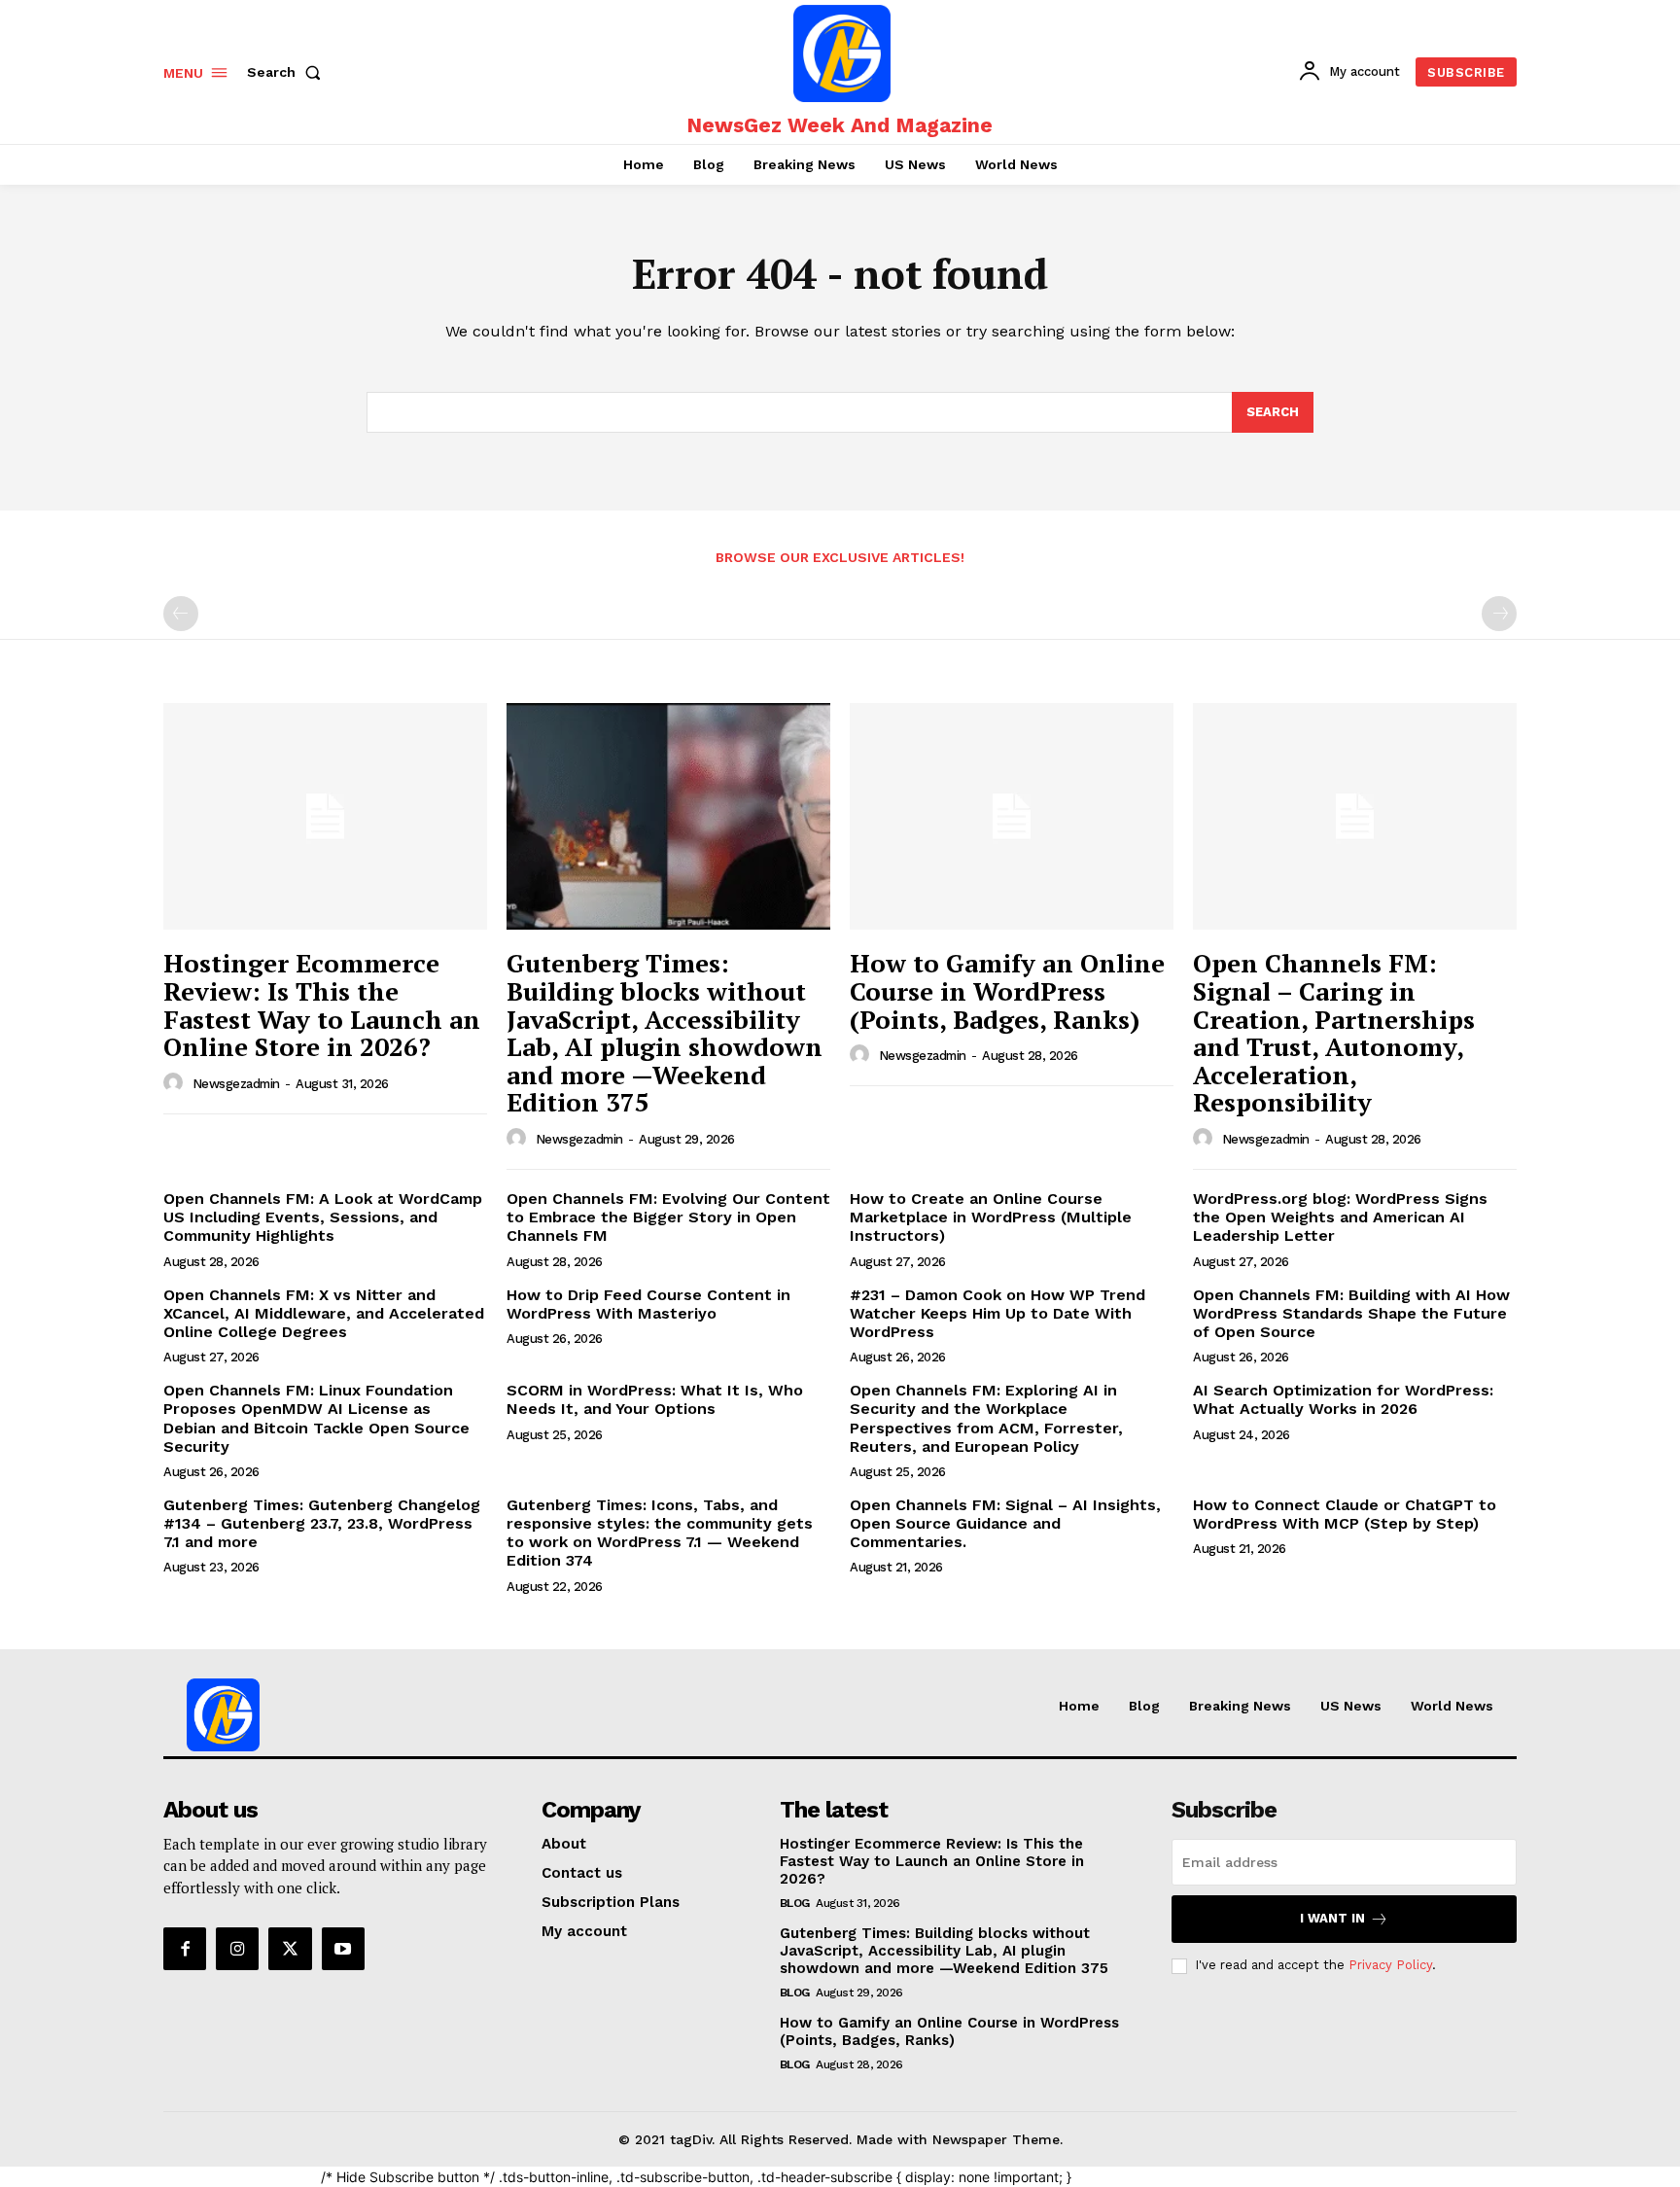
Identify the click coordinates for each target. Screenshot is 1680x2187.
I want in (1332, 1918)
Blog (795, 1903)
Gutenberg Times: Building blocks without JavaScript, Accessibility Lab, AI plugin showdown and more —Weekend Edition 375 (665, 1032)
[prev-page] (181, 614)
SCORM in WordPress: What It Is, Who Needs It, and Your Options (655, 1399)
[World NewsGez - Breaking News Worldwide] (842, 53)
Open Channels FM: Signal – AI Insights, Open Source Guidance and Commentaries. (1005, 1523)
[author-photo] (176, 1083)
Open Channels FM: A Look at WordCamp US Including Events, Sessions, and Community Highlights (323, 1217)
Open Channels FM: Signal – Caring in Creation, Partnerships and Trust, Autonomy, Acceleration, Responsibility (1334, 1032)
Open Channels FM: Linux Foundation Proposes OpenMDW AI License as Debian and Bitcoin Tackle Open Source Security (316, 1418)
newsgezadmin (236, 1084)
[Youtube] (343, 1949)
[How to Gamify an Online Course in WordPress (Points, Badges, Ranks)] (1012, 816)
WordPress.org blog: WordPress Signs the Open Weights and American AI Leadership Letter (1340, 1217)
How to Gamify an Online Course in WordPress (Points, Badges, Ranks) (1007, 990)
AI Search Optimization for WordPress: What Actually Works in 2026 (1343, 1399)
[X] (290, 1949)
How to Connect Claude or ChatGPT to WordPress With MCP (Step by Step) (1345, 1514)
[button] (288, 72)
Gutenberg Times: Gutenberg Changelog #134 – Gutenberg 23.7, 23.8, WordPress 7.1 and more (322, 1523)
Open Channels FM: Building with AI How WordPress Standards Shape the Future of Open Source (1351, 1313)
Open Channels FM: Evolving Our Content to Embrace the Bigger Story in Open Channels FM (668, 1217)
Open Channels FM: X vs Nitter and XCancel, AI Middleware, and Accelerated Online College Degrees (324, 1313)
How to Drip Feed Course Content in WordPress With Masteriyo (648, 1304)
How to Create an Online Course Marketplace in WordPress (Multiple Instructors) (991, 1217)
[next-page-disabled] (1499, 614)
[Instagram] (237, 1949)
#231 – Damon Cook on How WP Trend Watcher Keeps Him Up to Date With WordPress (997, 1313)
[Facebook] (185, 1949)
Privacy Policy (1390, 1965)
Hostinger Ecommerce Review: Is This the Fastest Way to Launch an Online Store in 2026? (322, 1005)
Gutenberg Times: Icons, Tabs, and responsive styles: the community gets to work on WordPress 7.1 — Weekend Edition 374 (660, 1533)
